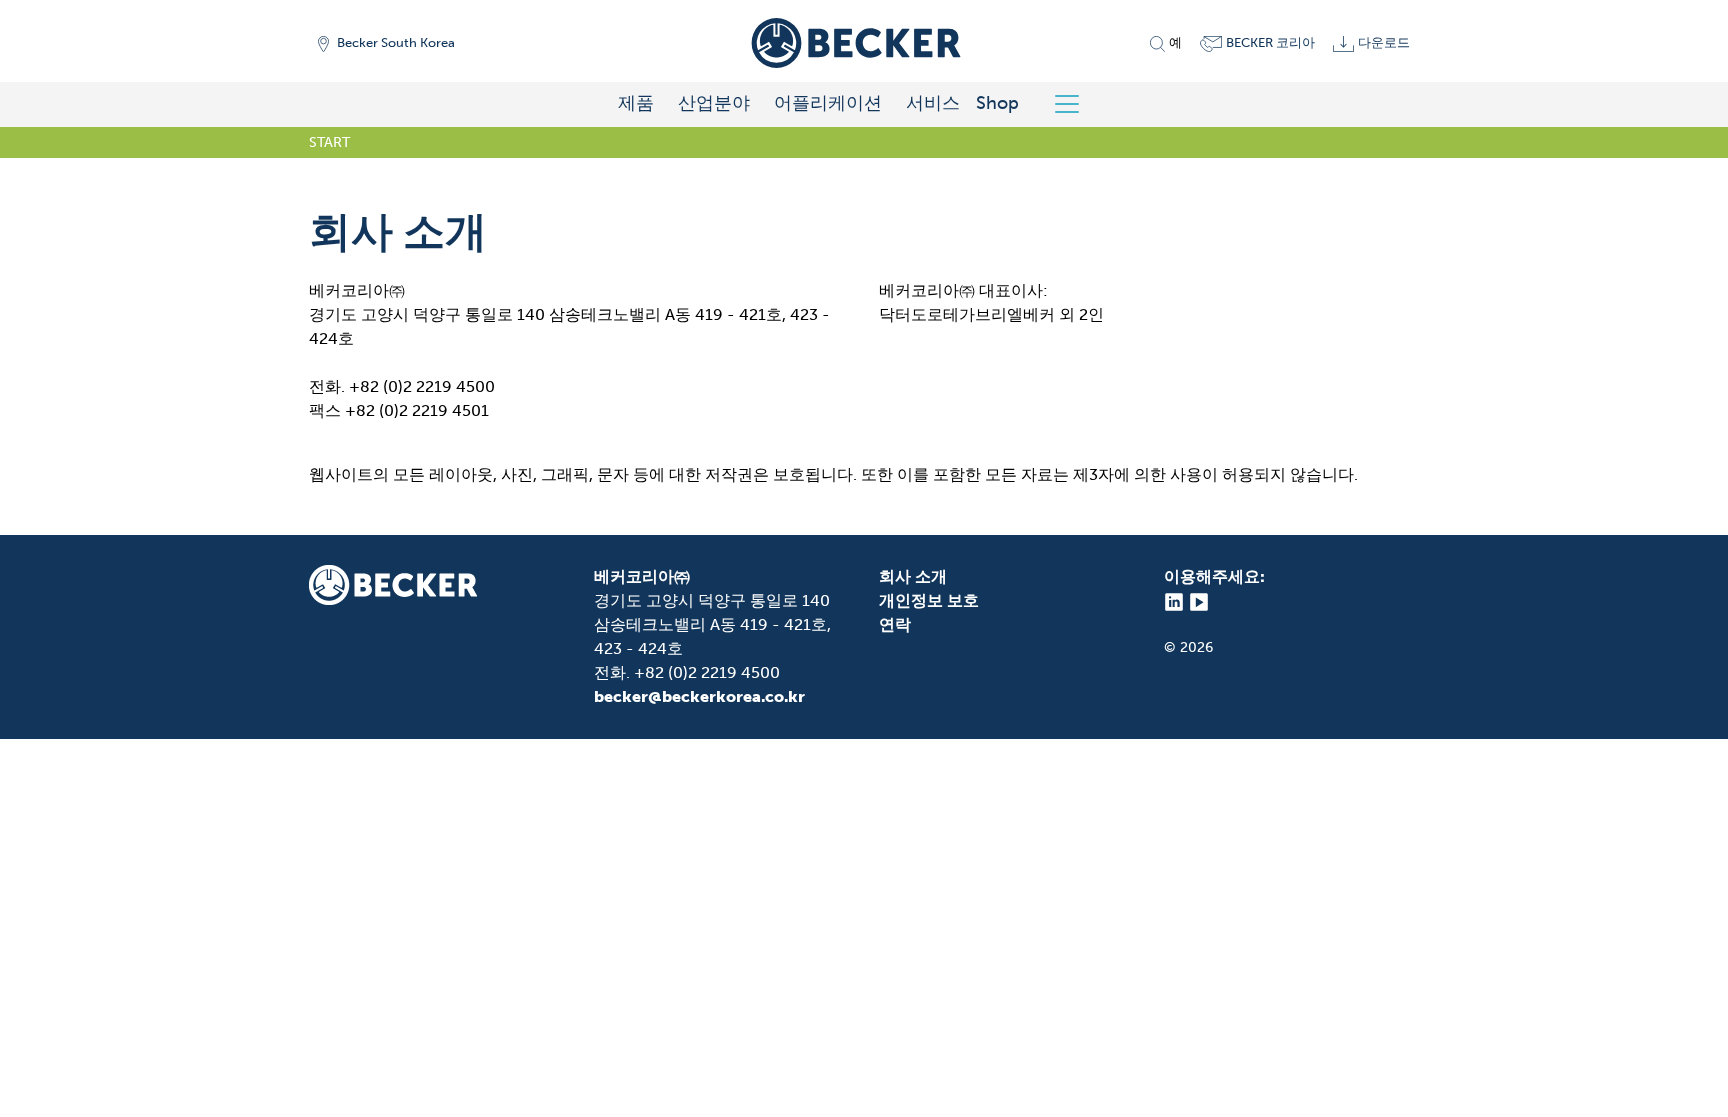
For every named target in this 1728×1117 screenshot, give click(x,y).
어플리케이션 (828, 103)
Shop (997, 103)
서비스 (933, 103)
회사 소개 (913, 576)
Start (329, 142)
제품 (636, 103)
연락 (895, 624)
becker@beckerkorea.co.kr (699, 696)
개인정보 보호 (929, 600)
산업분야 (714, 103)
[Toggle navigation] (1074, 104)
